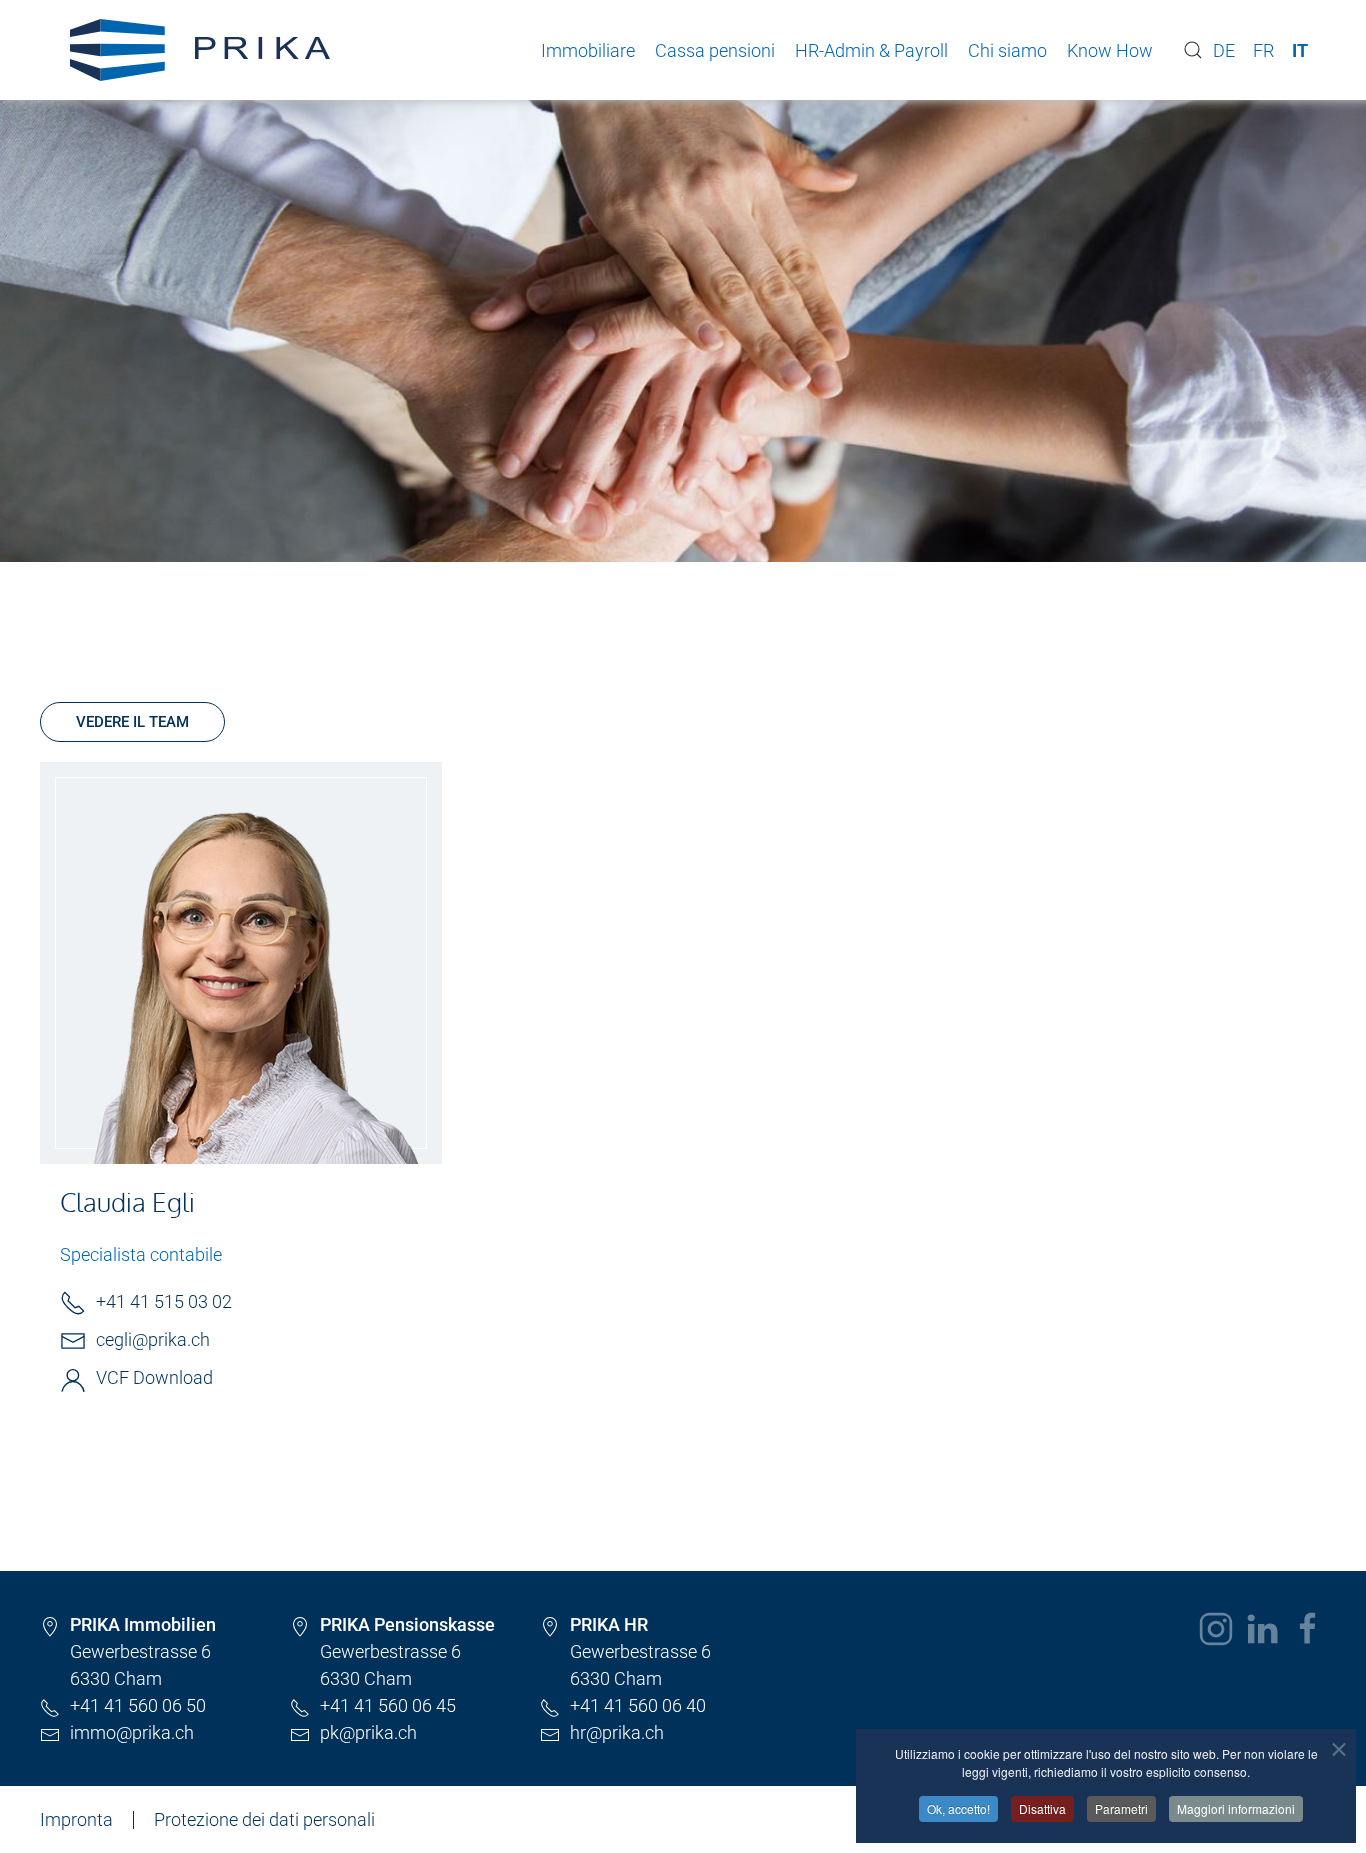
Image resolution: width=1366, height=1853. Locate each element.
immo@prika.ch (132, 1732)
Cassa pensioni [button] (715, 50)
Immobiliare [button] (588, 50)
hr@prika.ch (617, 1732)
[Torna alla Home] (200, 50)
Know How (1110, 50)
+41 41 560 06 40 (638, 1705)
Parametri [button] (1121, 1808)
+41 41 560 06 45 (390, 1705)
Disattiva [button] (1042, 1808)
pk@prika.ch (368, 1732)
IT (1300, 50)
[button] (1193, 50)
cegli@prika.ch (153, 1339)
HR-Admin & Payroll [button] (871, 50)
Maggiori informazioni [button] (1236, 1808)
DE (1224, 50)
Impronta (76, 1819)
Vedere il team (132, 722)
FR (1263, 50)
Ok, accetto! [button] (958, 1808)
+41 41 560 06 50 (138, 1705)
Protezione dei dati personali (264, 1819)
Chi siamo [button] (1007, 50)
